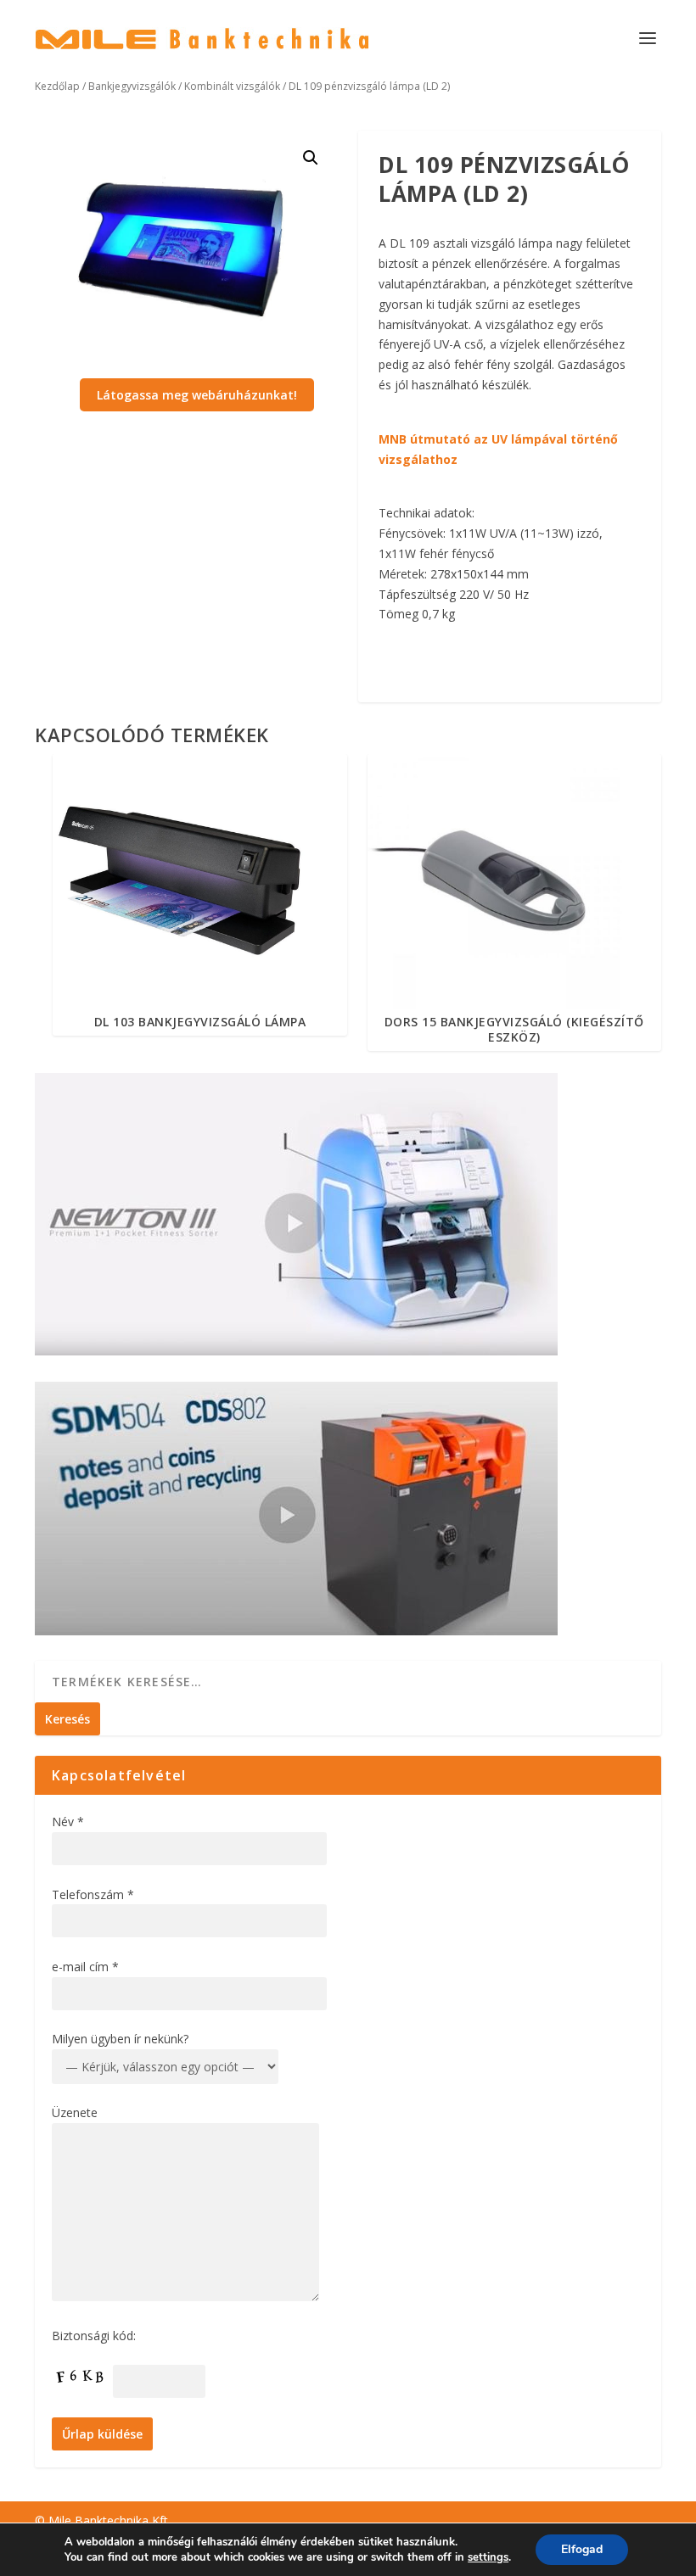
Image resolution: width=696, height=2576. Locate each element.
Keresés (67, 1719)
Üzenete (75, 2112)
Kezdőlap (57, 86)
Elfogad (582, 2549)
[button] (311, 158)
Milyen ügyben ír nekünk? (120, 2039)
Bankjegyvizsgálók (132, 86)
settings (488, 2557)
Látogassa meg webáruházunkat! (197, 395)
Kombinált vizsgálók (232, 86)
